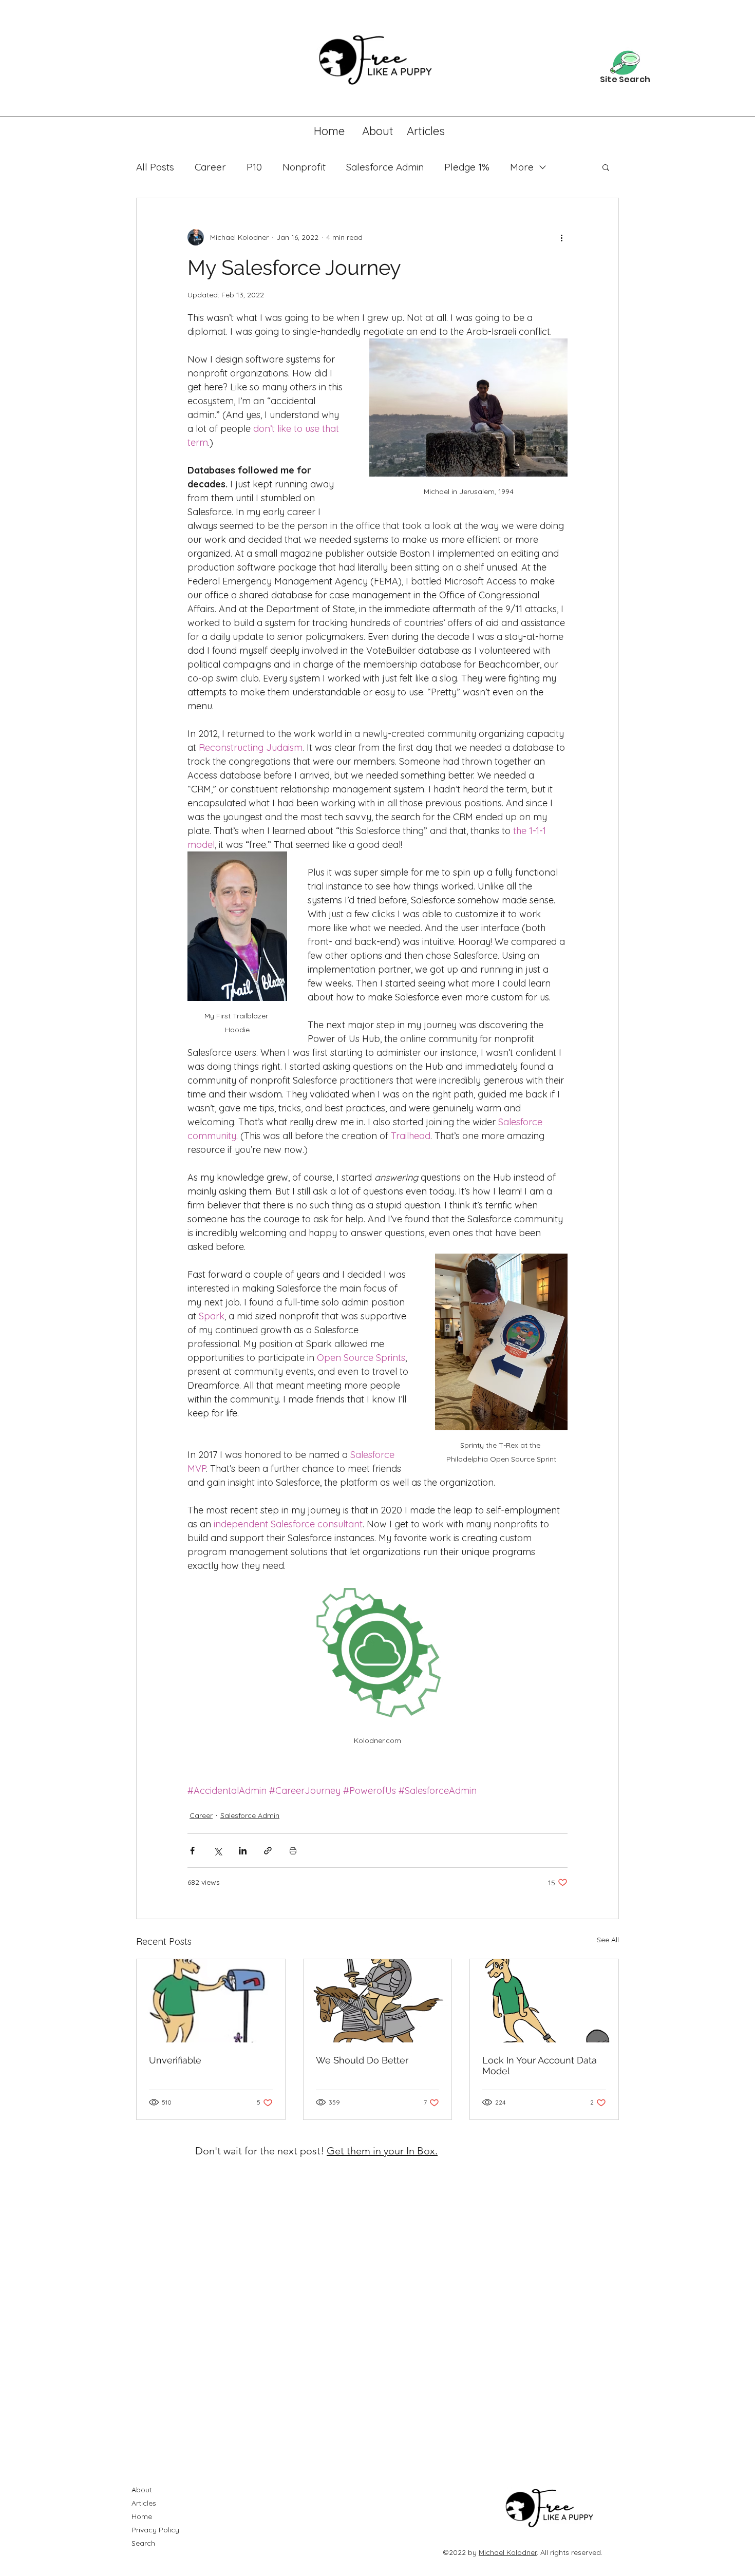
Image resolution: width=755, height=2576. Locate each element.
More (522, 167)
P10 (254, 167)
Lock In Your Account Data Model (540, 2066)
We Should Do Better (362, 2060)
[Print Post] (293, 1851)
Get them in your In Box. (382, 2151)
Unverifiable (175, 2060)
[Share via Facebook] (192, 1851)
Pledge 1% (467, 167)
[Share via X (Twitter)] (218, 1851)
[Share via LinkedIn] (243, 1851)
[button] (606, 167)
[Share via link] (268, 1851)
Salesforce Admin (385, 167)
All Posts (155, 167)
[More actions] (561, 237)
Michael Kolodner (508, 2552)
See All (608, 1940)
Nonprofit (304, 167)
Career (210, 167)
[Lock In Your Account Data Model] (544, 2001)
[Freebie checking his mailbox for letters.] (211, 2001)
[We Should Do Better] (378, 2001)
